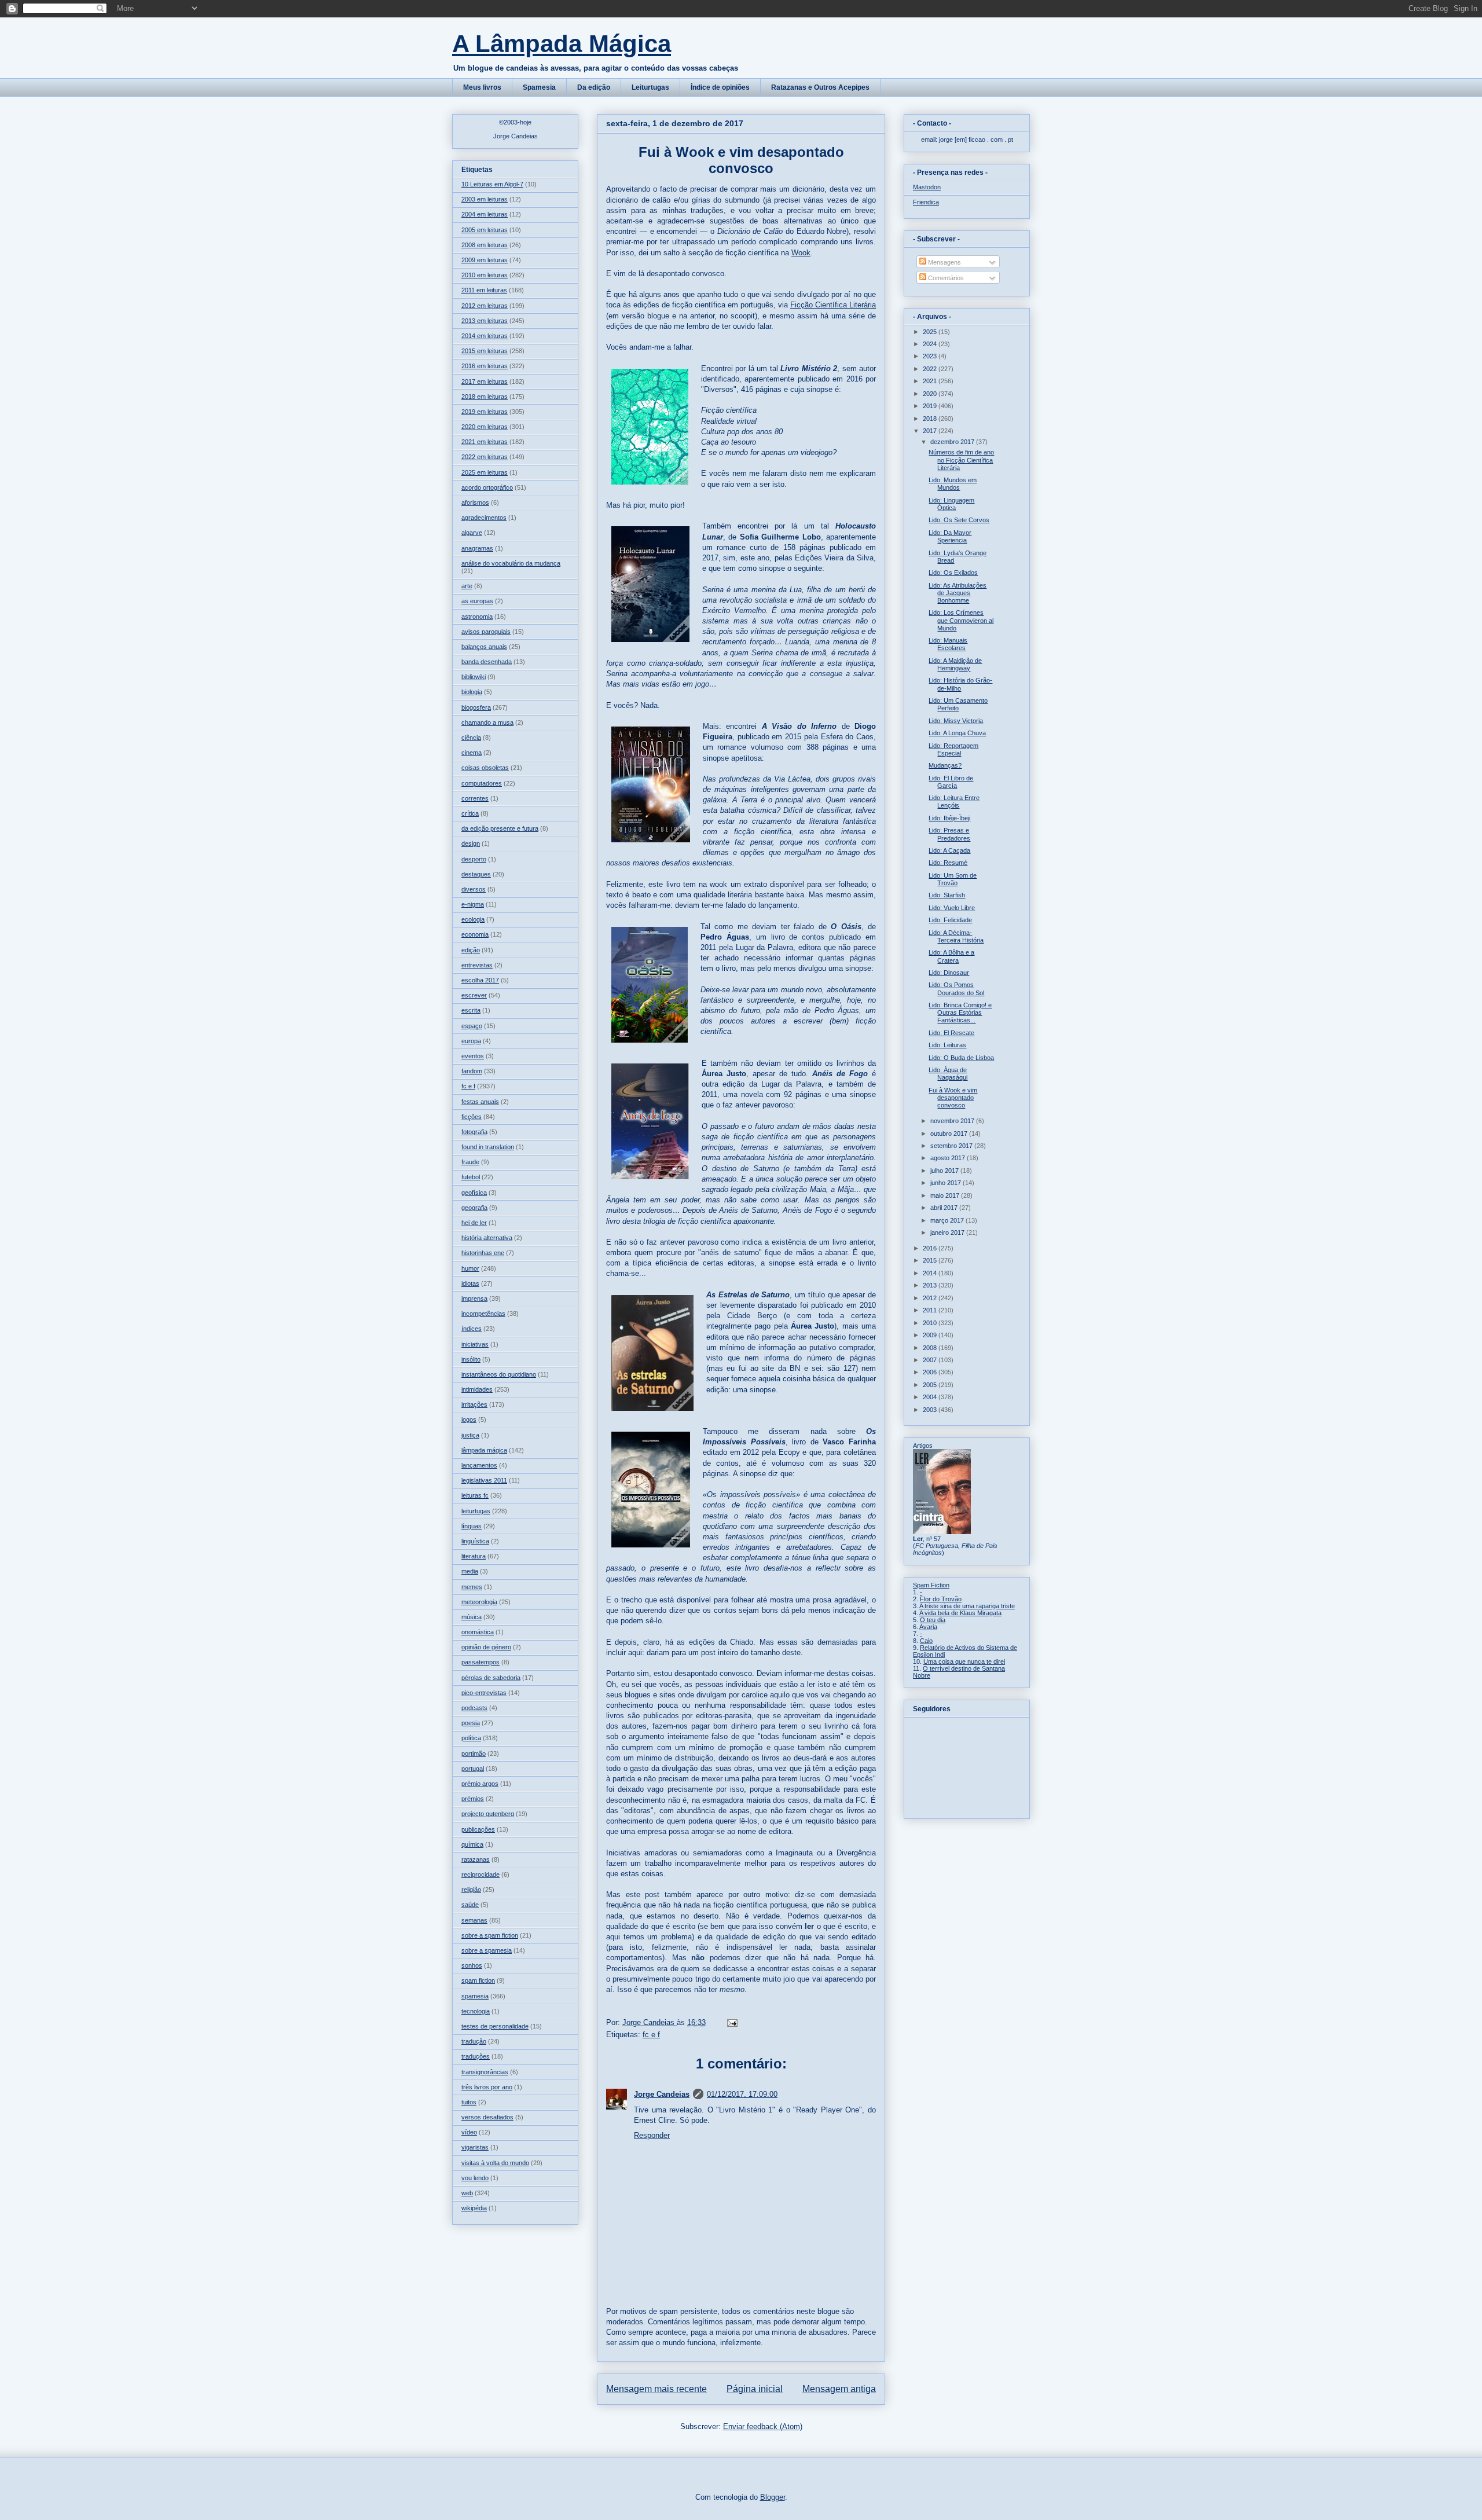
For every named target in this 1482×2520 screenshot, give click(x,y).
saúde (470, 1905)
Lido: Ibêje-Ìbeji (949, 818)
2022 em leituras (485, 457)
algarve (472, 533)
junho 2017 (947, 1183)
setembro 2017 (952, 1146)
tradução (474, 2041)
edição (471, 950)
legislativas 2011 (484, 1480)
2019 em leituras (485, 412)
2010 (931, 1323)
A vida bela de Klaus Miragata (960, 1613)
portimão (474, 1754)
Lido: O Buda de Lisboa (961, 1058)
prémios (473, 1799)
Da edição (594, 87)
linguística (475, 1541)
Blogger (773, 2497)
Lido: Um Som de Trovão (953, 879)
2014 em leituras (485, 336)
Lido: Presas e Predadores (949, 834)
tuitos (469, 2102)
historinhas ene (483, 1253)
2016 (931, 1248)
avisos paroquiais (486, 632)
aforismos (475, 502)
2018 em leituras (485, 397)
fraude (470, 1162)
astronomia (477, 617)
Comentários (945, 278)
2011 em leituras (484, 290)
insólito (471, 1359)
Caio (926, 1641)
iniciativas (475, 1344)
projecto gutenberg (488, 1814)
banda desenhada (487, 662)
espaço (472, 1026)
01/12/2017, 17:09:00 (742, 2094)
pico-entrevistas (484, 1693)
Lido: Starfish (947, 895)
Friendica (926, 202)
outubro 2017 (950, 1134)
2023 (931, 356)
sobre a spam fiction (490, 1935)
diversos (474, 889)
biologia (472, 692)
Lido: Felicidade (950, 920)
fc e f (651, 2035)
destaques (476, 874)
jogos (469, 1419)
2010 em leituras (485, 275)
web (467, 2193)
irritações (474, 1404)
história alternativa (487, 1238)
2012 (931, 1298)
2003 (931, 1410)
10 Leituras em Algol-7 (492, 184)
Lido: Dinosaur (949, 973)
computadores (482, 783)
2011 (931, 1310)
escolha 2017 (480, 980)
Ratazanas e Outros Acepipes (820, 87)
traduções (476, 2056)
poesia (471, 1723)
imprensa (474, 1298)
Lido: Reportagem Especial (953, 749)
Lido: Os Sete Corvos (959, 520)
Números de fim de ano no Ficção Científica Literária (961, 460)
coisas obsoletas (485, 768)
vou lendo (475, 2178)
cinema (472, 753)
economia (475, 934)
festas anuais (480, 1102)
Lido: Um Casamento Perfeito (958, 704)
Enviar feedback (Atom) (763, 2427)
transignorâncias (485, 2072)
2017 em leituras (485, 382)
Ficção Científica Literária (833, 305)
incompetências (483, 1314)
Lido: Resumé (948, 863)
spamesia (475, 1996)
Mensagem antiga (839, 2389)
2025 (931, 332)
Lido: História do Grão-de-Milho (960, 684)
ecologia (473, 919)
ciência (471, 738)
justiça (470, 1435)
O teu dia (933, 1620)
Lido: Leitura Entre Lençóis (954, 802)
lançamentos (479, 1465)
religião (471, 1890)
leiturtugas (476, 1511)
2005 (931, 1385)
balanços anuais (484, 647)
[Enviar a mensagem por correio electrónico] (731, 2022)
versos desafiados (487, 2117)
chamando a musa (487, 722)
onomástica (478, 1632)
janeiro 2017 (948, 1233)
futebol (471, 1177)
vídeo (469, 2132)
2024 (931, 344)
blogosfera (476, 707)
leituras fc (475, 1495)
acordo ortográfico (487, 487)
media (470, 1571)
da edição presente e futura (500, 828)
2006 (931, 1372)
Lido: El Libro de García (951, 782)
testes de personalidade (495, 2026)
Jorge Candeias (662, 2094)
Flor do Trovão (941, 1599)
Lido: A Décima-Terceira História (956, 936)
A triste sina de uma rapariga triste (967, 1606)
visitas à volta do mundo (495, 2163)
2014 (931, 1273)
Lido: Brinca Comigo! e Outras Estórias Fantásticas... (960, 1013)
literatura (474, 1556)
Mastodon (927, 187)
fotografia (474, 1132)
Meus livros (482, 87)
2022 (931, 369)
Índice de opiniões (720, 87)
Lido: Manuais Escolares (948, 644)
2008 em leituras (485, 245)
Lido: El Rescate (951, 1033)
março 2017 (948, 1220)
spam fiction (478, 1980)
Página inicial (755, 2389)
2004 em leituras (485, 214)
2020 (931, 394)
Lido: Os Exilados (953, 573)
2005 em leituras (485, 230)
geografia (474, 1208)
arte (467, 586)
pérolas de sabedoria (491, 1678)
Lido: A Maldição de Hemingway (955, 664)
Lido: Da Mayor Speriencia (950, 536)
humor (470, 1268)
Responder (652, 2135)
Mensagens (944, 262)
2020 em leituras (485, 427)
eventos (473, 1056)
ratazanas (476, 1859)
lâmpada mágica (484, 1450)
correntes (475, 798)
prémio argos (480, 1784)
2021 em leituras (485, 442)
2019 (931, 406)
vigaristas (475, 2147)
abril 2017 (945, 1208)
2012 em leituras (485, 306)
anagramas (477, 548)
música (472, 1617)
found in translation (488, 1147)
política (471, 1738)
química (472, 1844)
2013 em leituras (485, 321)
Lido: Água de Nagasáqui (948, 1074)
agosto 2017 (949, 1158)
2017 (931, 431)
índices (472, 1329)
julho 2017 (945, 1171)
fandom (472, 1071)
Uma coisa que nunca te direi (964, 1661)
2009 (931, 1335)
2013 (931, 1285)
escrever (474, 995)
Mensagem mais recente (656, 2389)
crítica (470, 813)
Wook (801, 253)
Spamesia (539, 87)
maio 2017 (946, 1195)
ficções (472, 1117)
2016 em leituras (485, 366)
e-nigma (473, 904)
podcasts (474, 1708)
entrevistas (477, 965)
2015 (931, 1260)
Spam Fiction (931, 1585)
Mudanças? (945, 765)
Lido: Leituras (947, 1045)
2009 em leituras (485, 260)
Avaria (928, 1627)
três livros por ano (487, 2087)
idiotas (470, 1283)
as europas (477, 601)
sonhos (472, 1965)
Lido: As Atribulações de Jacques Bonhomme (958, 593)
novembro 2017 (953, 1121)
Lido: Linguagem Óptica (951, 504)
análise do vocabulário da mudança (511, 563)
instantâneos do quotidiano (499, 1374)
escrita (471, 1010)
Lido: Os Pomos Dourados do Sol (956, 988)
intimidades (477, 1389)
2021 (931, 381)
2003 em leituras (485, 199)
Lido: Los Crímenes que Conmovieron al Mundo (961, 620)
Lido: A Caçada (949, 850)
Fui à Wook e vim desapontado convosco (953, 1098)
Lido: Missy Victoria (956, 721)
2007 (931, 1360)
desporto (474, 859)
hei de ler (474, 1223)
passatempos (480, 1662)
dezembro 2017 (953, 442)
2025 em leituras (485, 472)
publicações (478, 1829)
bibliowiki (474, 677)
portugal (473, 1769)
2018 (931, 419)
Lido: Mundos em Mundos (953, 484)
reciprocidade (480, 1875)
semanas (474, 1920)
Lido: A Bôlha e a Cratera (951, 956)
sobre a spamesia (487, 1950)
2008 (931, 1348)
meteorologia (479, 1602)
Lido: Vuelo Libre (952, 908)
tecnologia (476, 2011)
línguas (472, 1526)
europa (471, 1041)
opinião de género (486, 1647)
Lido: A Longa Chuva (957, 733)
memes (472, 1587)
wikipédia (474, 2208)
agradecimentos (484, 518)
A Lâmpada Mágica (562, 44)
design (471, 843)
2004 (931, 1397)
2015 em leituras (485, 351)
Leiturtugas (650, 87)
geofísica (474, 1193)
